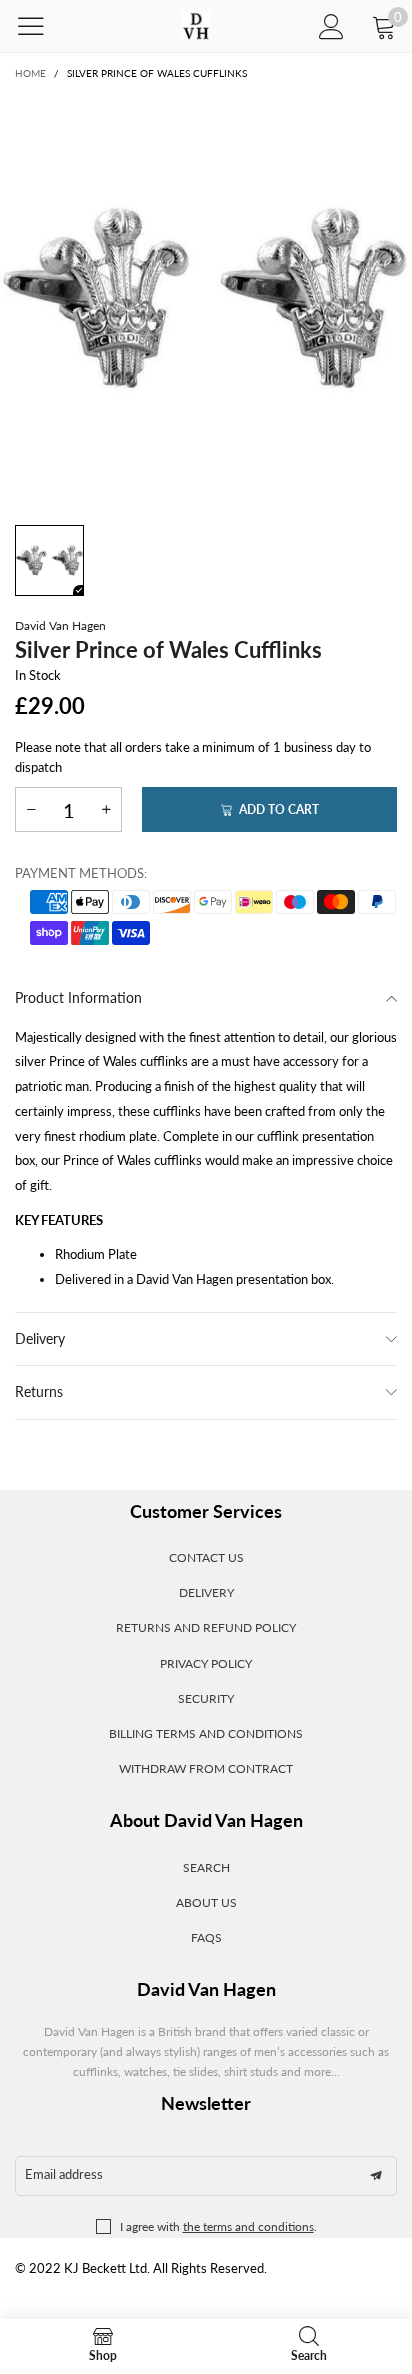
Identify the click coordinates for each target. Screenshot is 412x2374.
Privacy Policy (206, 1663)
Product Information (78, 997)
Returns (39, 1391)
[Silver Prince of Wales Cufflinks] (206, 299)
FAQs (206, 1937)
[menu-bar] (43, 26)
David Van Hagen (60, 625)
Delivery (40, 1338)
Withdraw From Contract (206, 1768)
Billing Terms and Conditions (206, 1733)
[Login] (331, 26)
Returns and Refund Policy (206, 1627)
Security (206, 1698)
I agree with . (218, 2226)
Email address (64, 2174)
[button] (31, 809)
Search (206, 1867)
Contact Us (206, 1557)
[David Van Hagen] (195, 26)
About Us (206, 1902)
